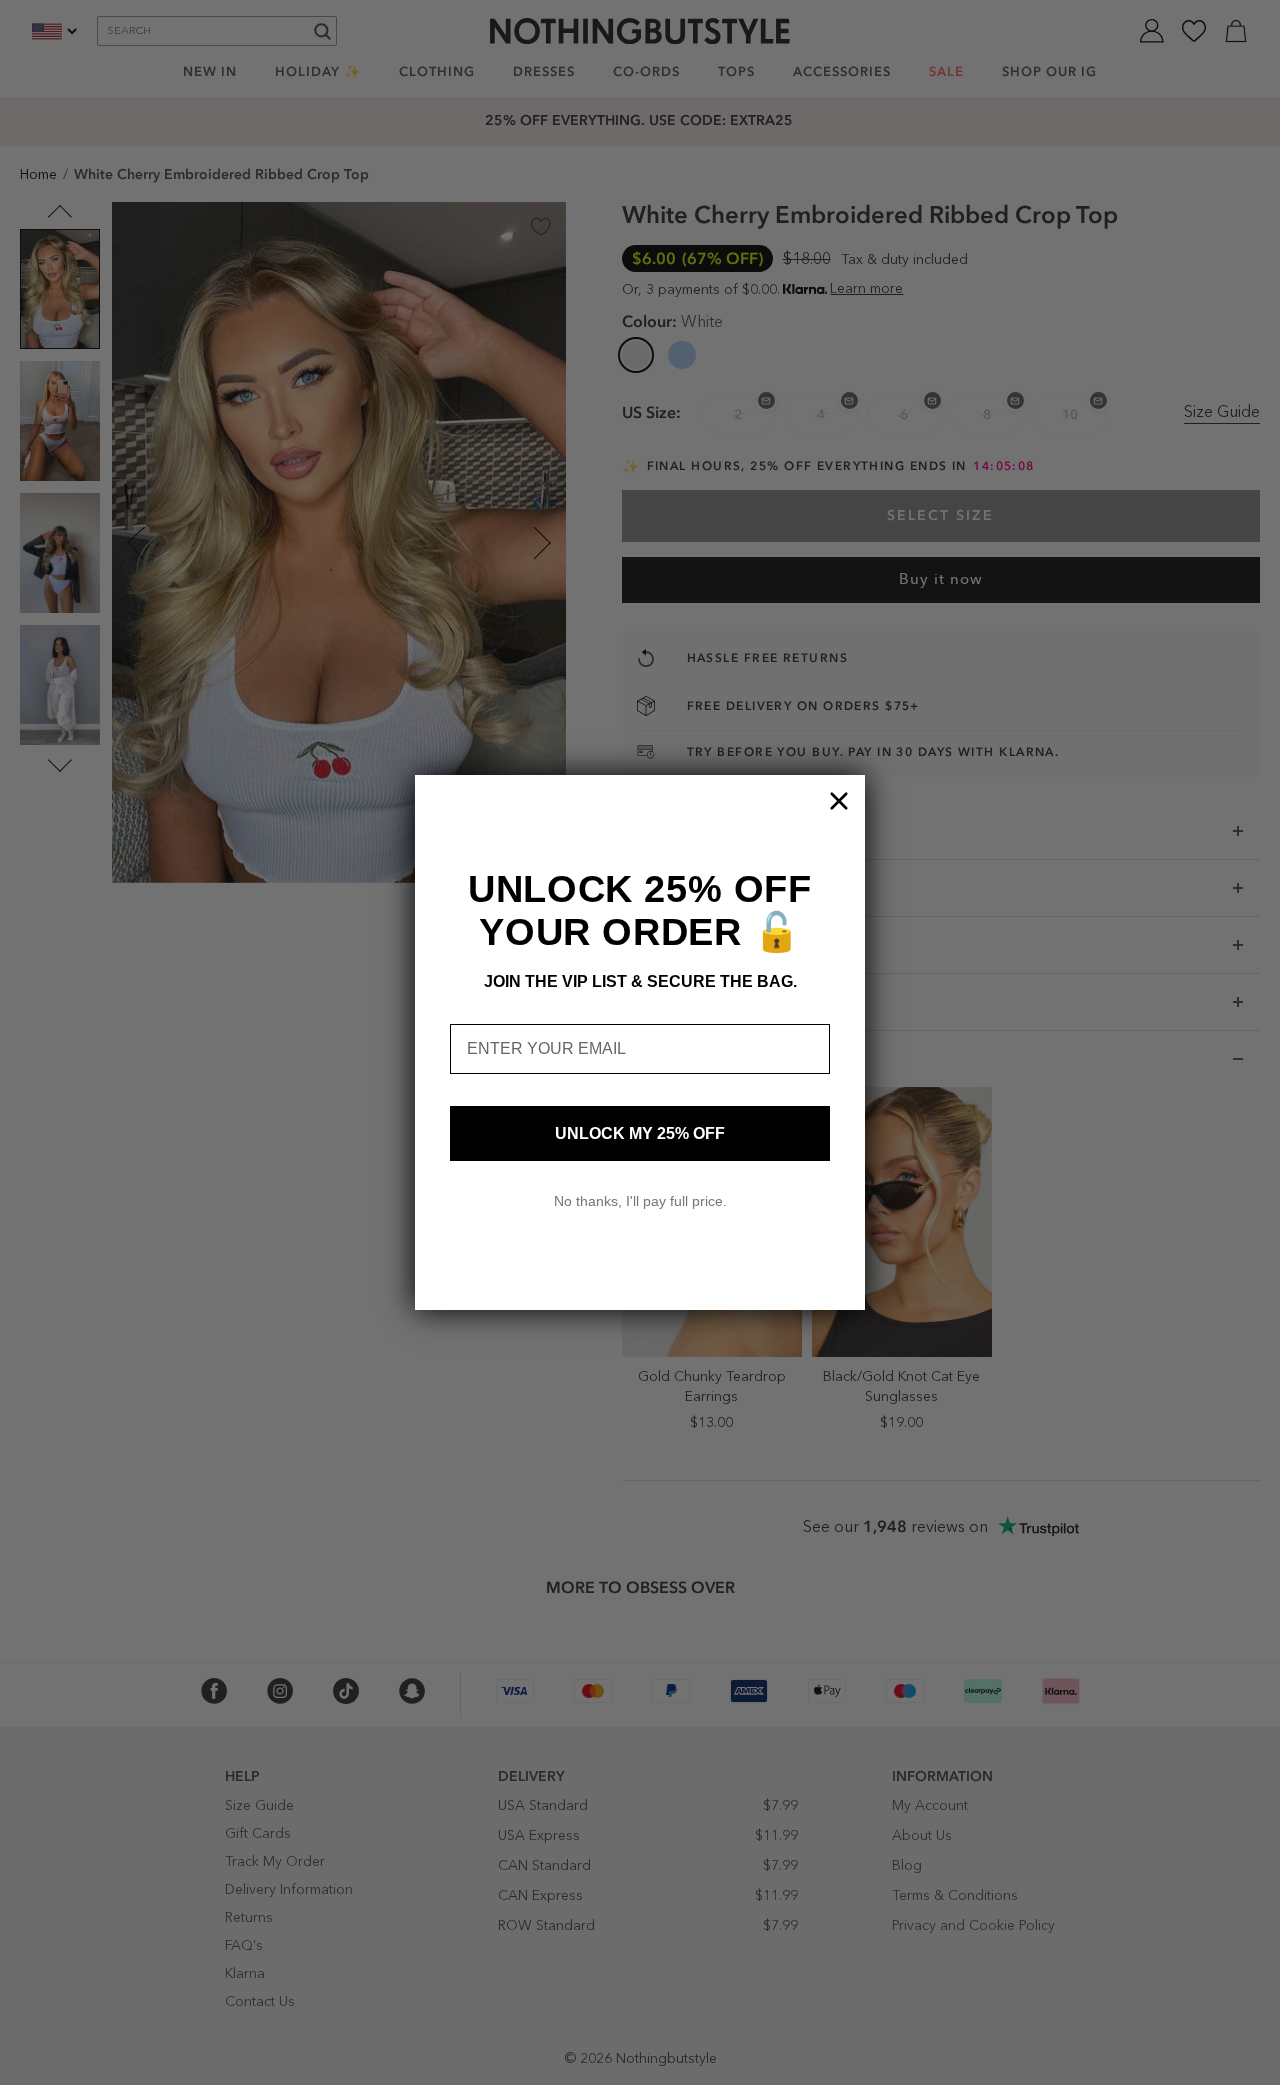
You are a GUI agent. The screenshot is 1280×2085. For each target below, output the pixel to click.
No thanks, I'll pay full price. (640, 1201)
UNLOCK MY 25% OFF (640, 1133)
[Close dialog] (839, 801)
